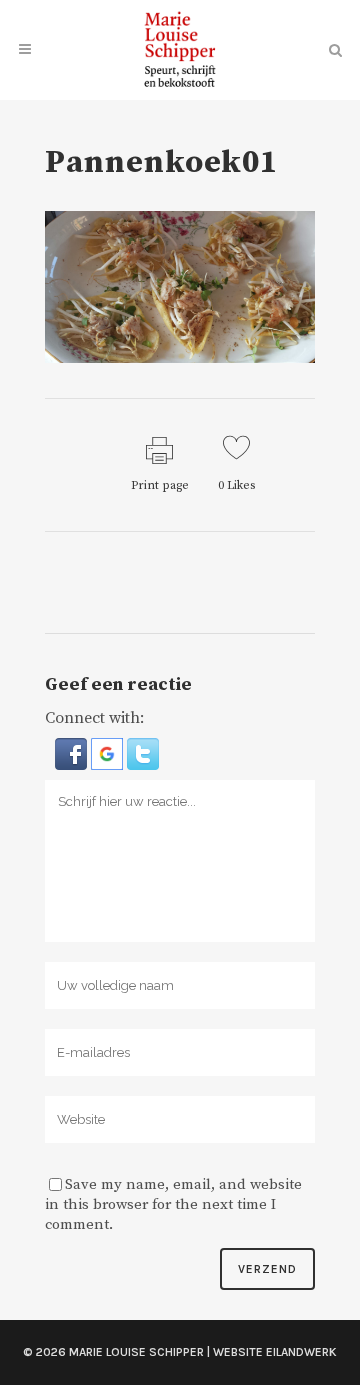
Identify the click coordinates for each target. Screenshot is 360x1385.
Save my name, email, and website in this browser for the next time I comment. (173, 1204)
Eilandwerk (301, 1352)
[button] (73, 753)
